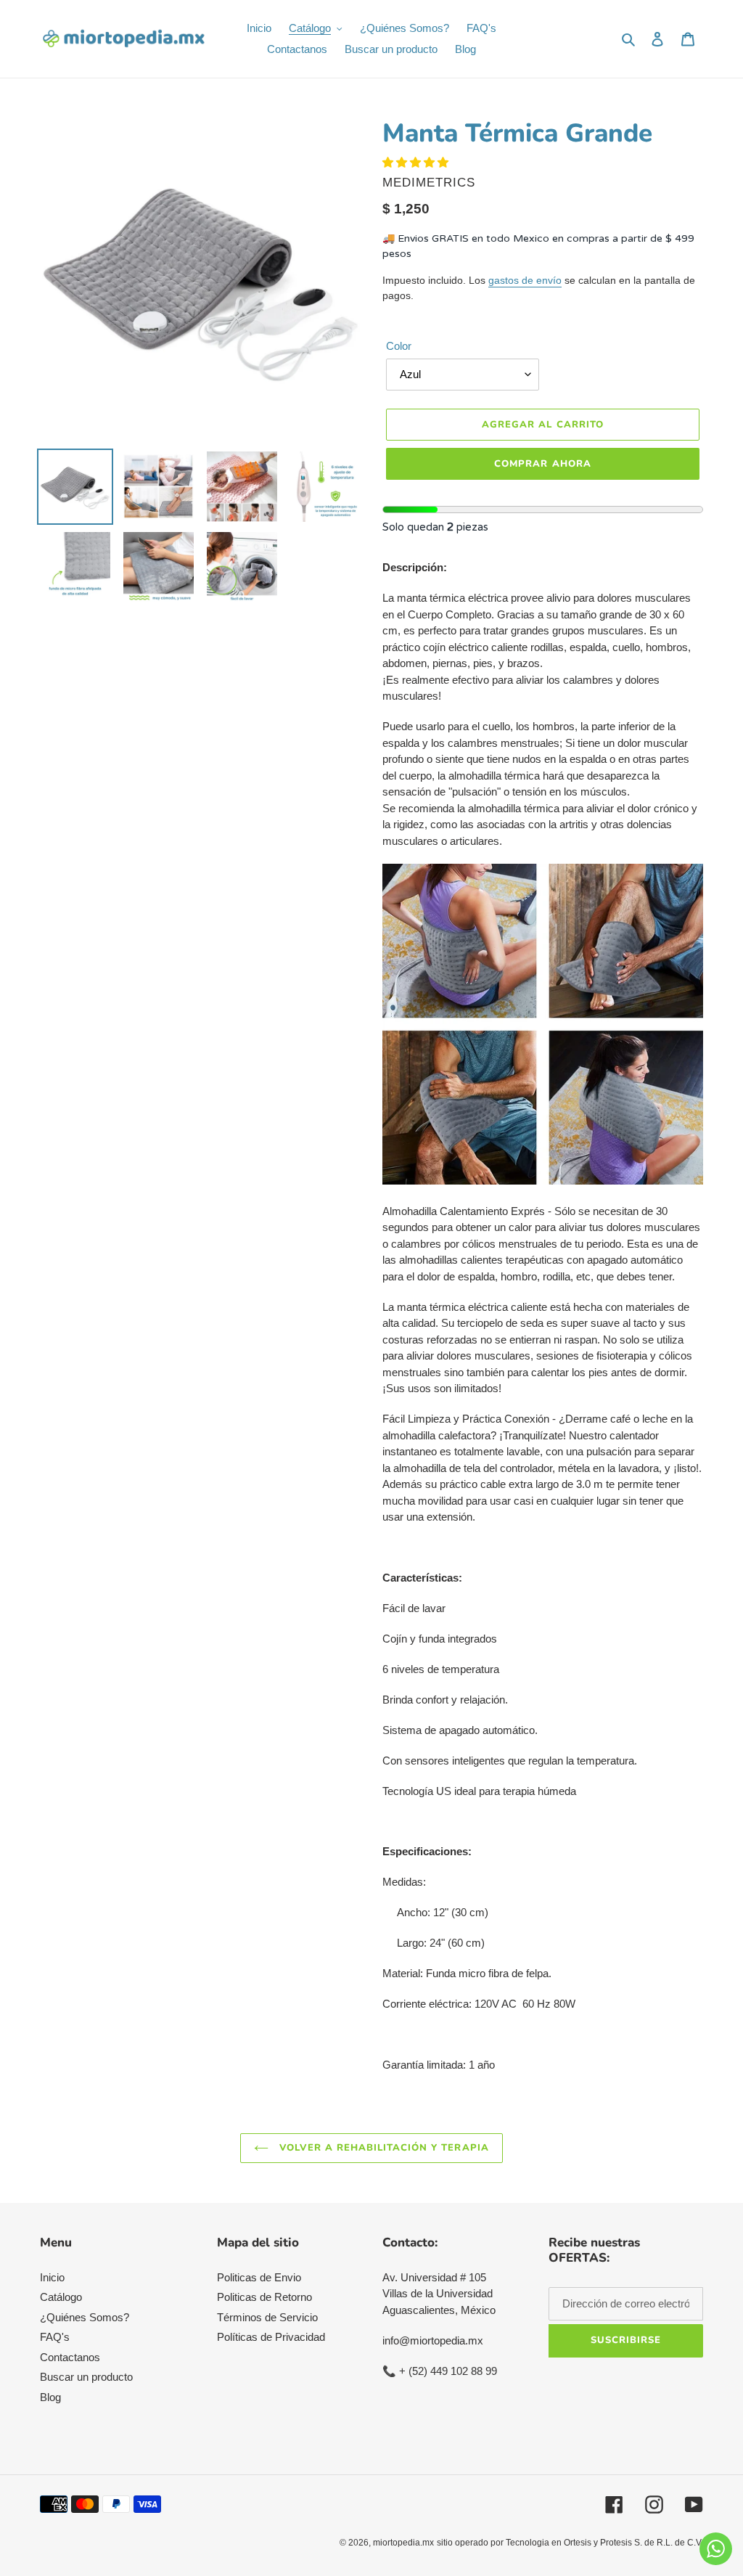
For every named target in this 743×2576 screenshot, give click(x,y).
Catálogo (61, 2297)
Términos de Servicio (267, 2317)
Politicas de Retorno (264, 2297)
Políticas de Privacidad (271, 2337)
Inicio (52, 2277)
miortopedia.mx (403, 2543)
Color (399, 346)
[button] (417, 162)
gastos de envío (525, 280)
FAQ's (55, 2337)
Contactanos (70, 2357)
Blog (50, 2397)
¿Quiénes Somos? (85, 2317)
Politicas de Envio (259, 2277)
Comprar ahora (543, 464)
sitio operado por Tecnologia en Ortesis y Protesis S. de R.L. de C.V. (570, 2543)
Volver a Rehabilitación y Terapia (382, 2148)
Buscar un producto (86, 2377)
